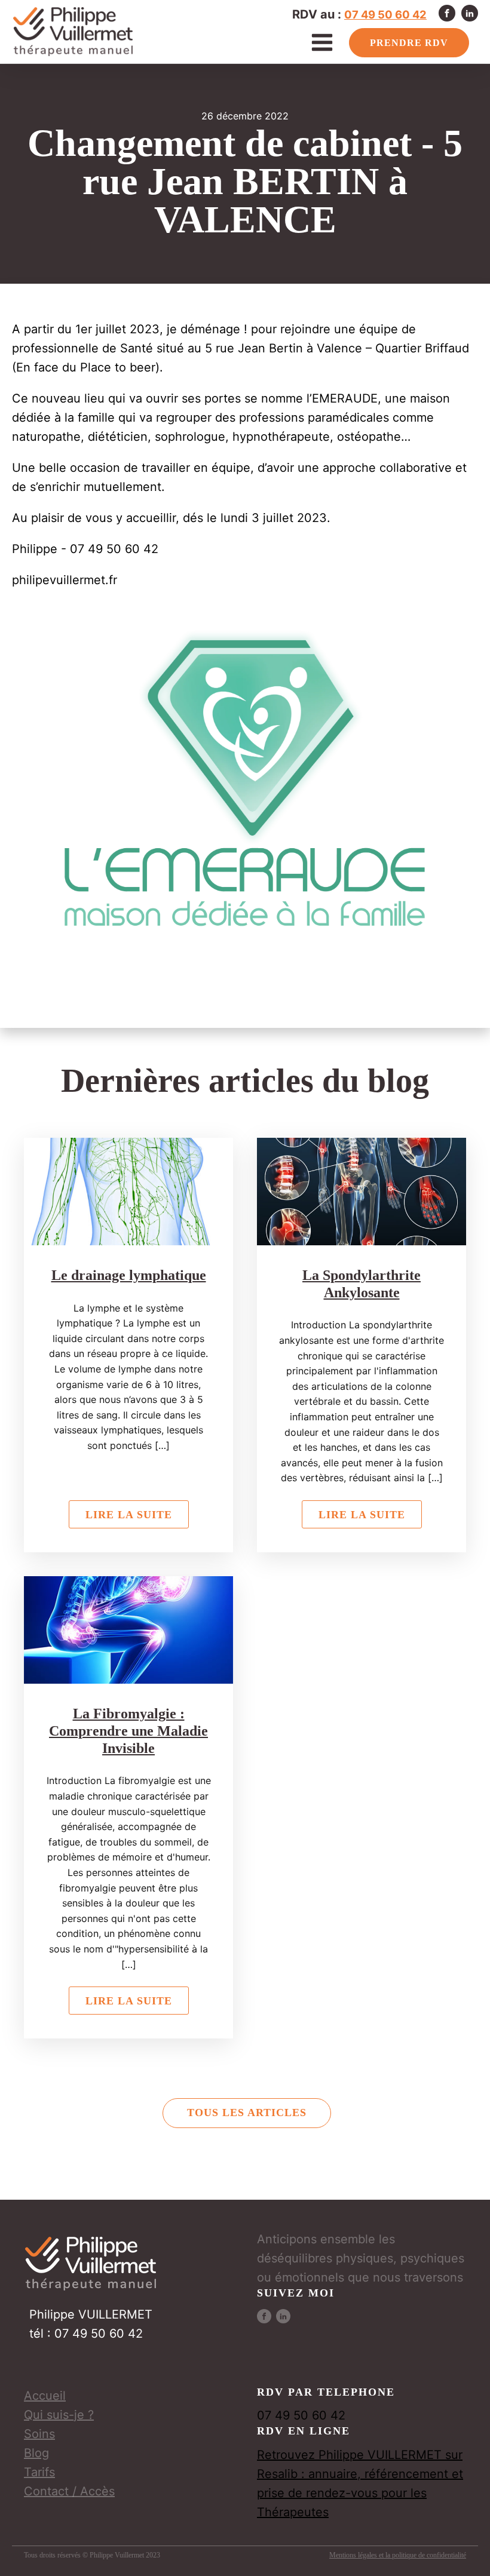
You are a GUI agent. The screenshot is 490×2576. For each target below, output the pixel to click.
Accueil (45, 2396)
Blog (36, 2453)
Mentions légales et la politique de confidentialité (398, 2555)
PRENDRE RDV (409, 43)
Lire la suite (129, 1515)
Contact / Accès (69, 2491)
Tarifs (39, 2472)
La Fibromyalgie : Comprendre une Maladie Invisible (128, 1731)
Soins (39, 2434)
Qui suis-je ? (59, 2415)
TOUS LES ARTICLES (247, 2113)
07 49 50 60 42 (385, 14)
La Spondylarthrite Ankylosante (362, 1284)
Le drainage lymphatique (129, 1275)
